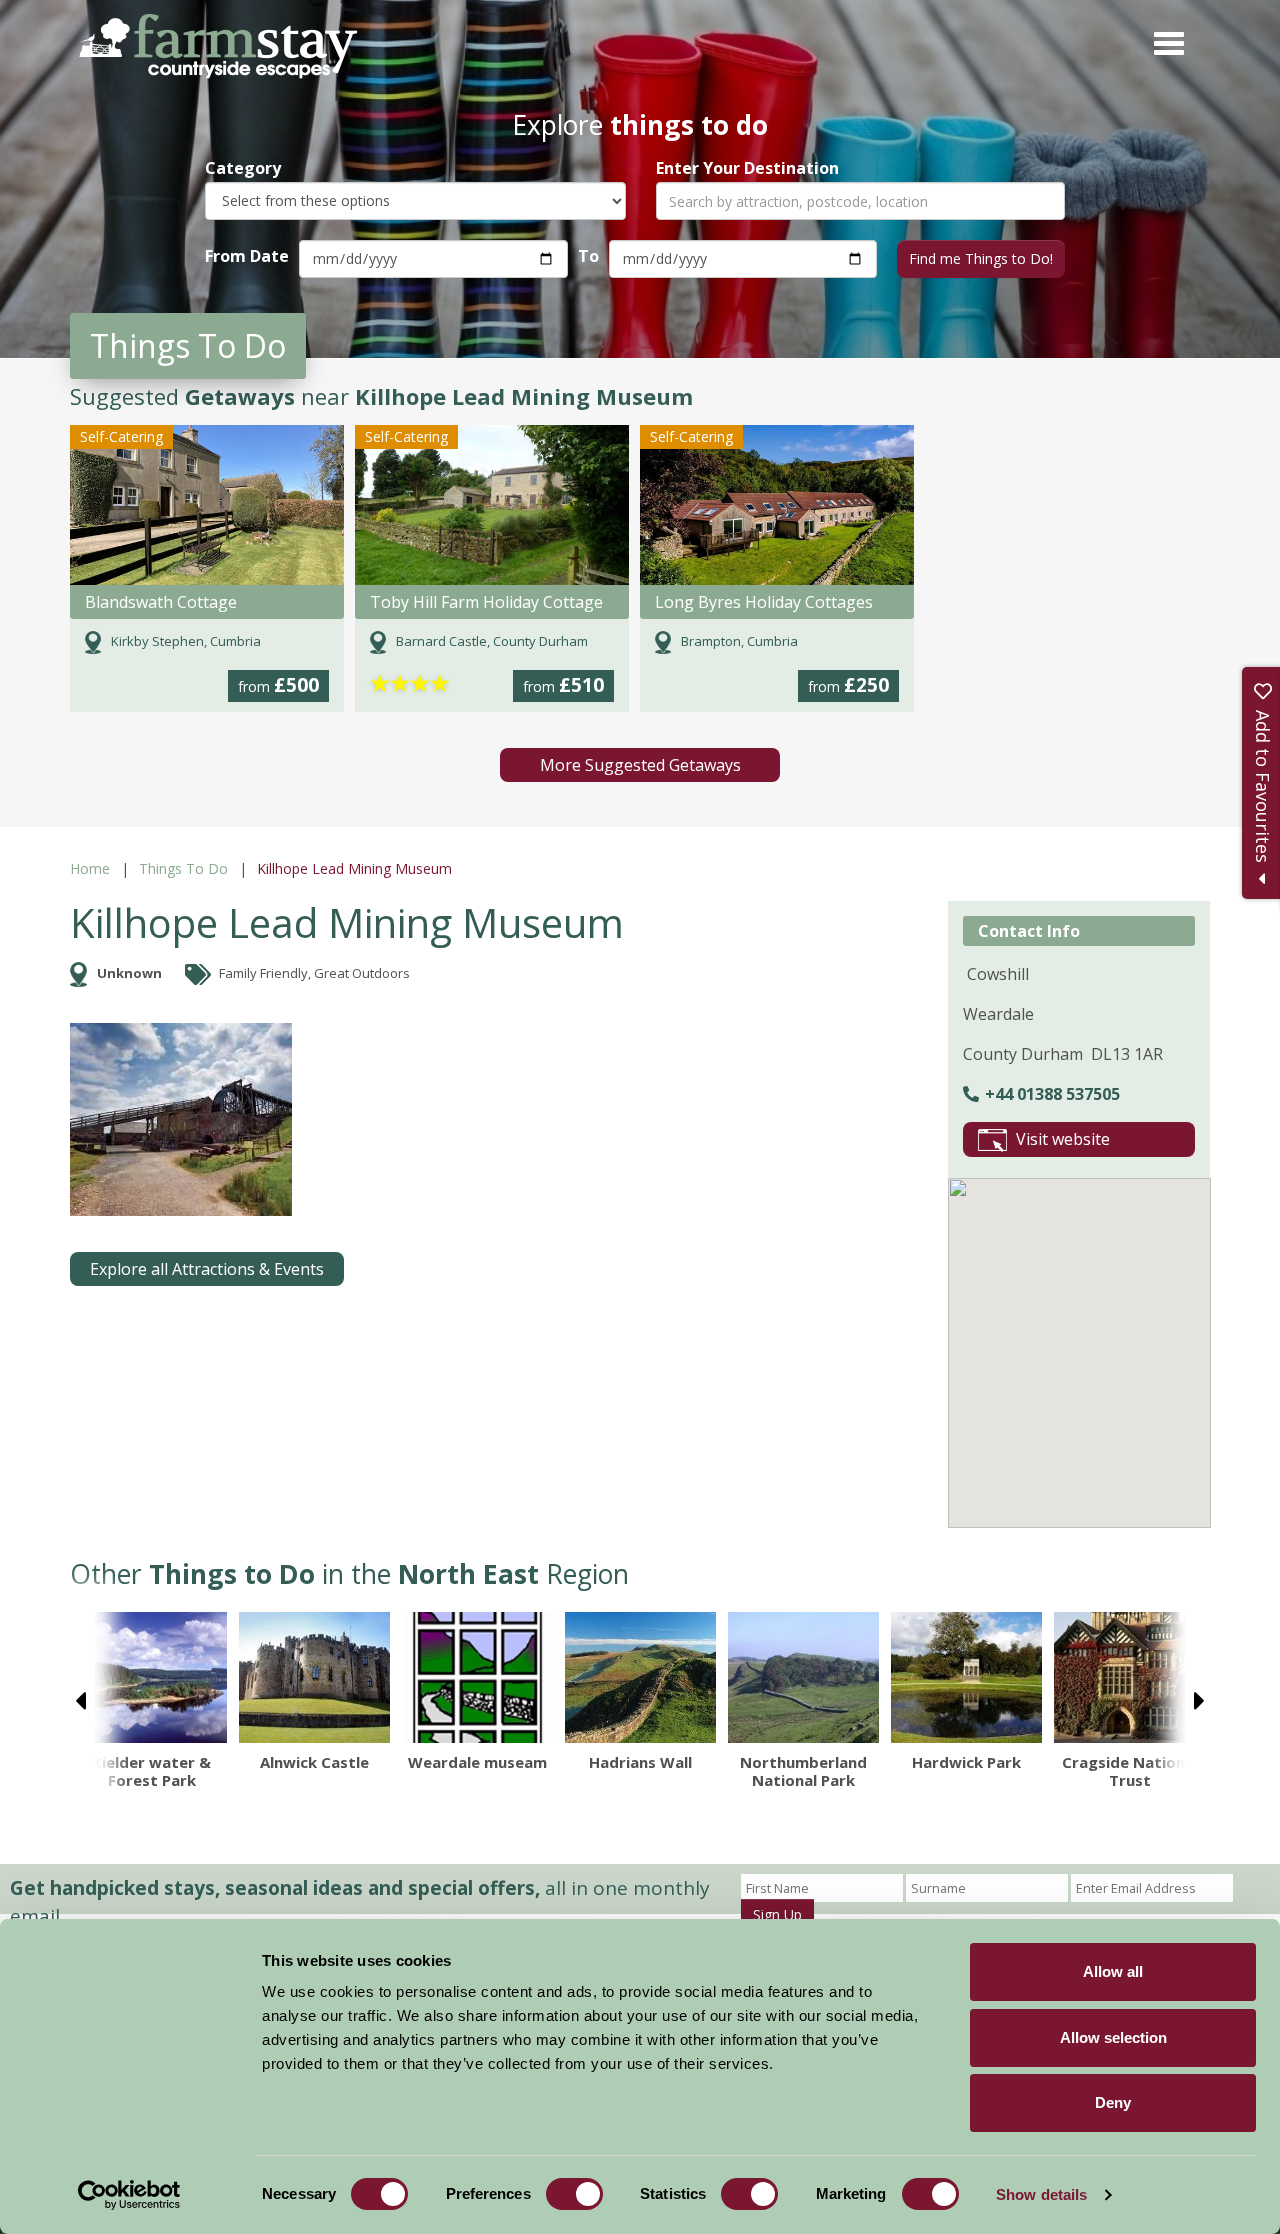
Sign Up (777, 1914)
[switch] (574, 2194)
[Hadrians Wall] (640, 1677)
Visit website (1063, 1139)
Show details (1041, 2194)
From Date (247, 256)
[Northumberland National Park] (803, 1677)
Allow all (1113, 1971)
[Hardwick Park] (966, 1677)
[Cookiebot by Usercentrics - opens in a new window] (129, 2195)
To (588, 256)
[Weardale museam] (477, 1677)
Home (90, 868)
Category (243, 168)
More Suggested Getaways (640, 765)
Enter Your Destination (747, 168)
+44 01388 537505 (1052, 1094)
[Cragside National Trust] (1129, 1677)
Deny (1113, 2102)
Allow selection (1113, 2037)
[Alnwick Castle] (314, 1677)
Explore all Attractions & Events (207, 1269)
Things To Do (183, 868)
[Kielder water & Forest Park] (151, 1677)
